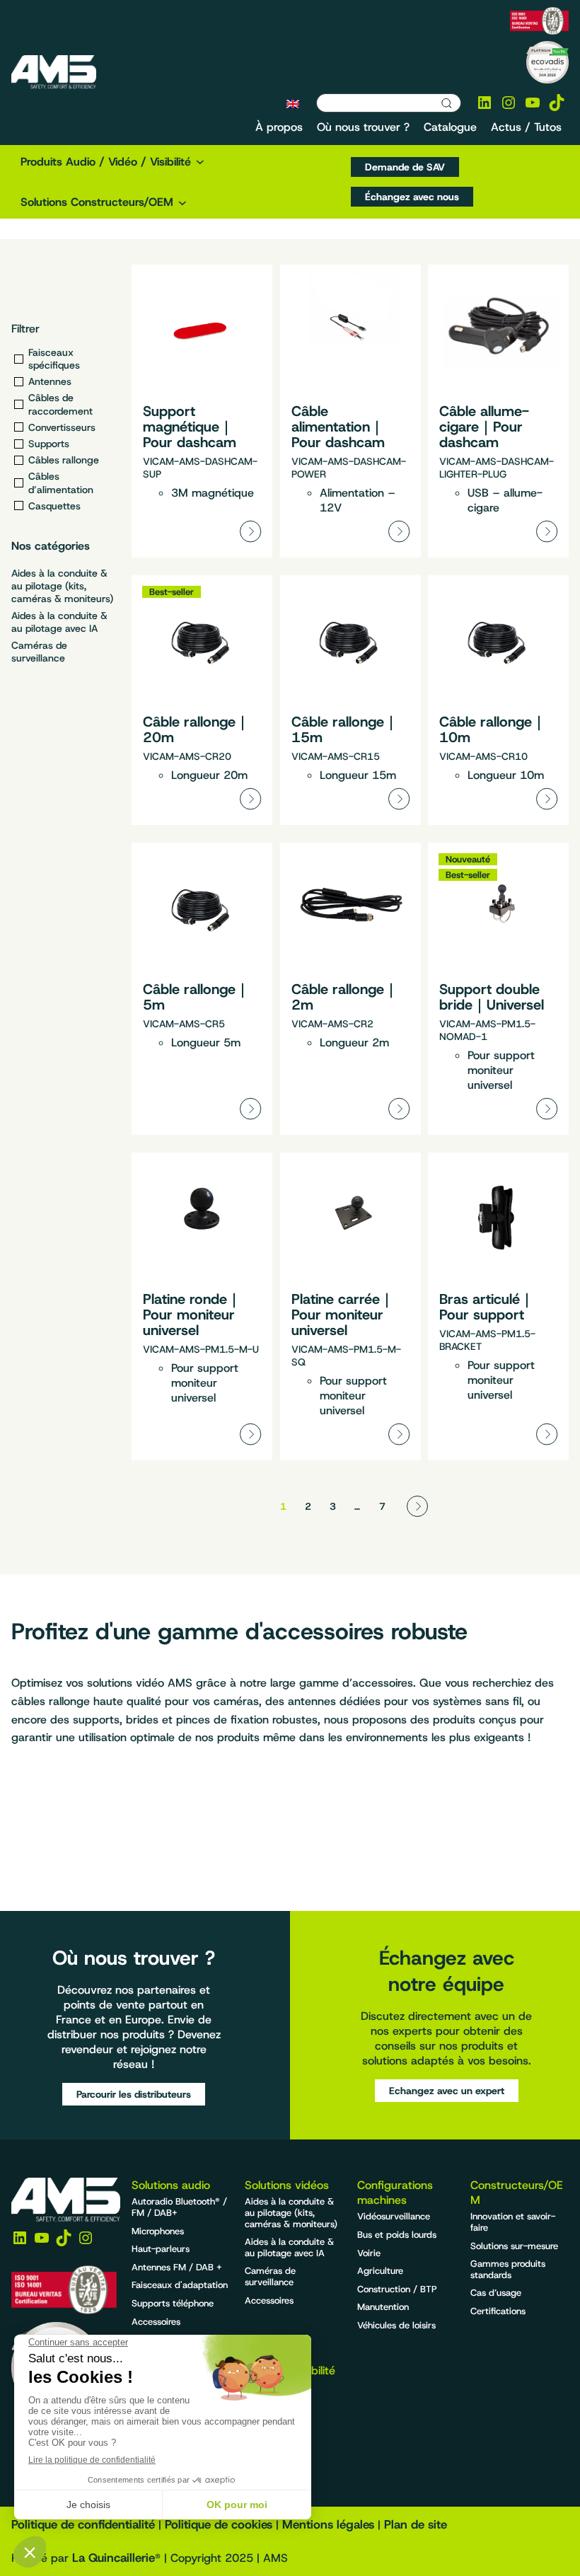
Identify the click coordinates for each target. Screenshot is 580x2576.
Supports (49, 444)
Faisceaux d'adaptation (180, 2285)
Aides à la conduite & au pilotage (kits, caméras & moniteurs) (62, 586)
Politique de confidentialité (83, 2524)
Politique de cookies (219, 2524)
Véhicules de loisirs (396, 2325)
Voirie (369, 2253)
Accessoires (156, 2322)
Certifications (498, 2311)
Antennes (50, 381)
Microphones (158, 2231)
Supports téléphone (173, 2303)
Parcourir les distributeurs (134, 2094)
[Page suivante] (417, 1506)
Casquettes (54, 506)
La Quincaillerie (114, 2558)
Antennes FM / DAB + (177, 2267)
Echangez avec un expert (447, 2091)
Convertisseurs (62, 427)
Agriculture (380, 2271)
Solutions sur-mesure (514, 2246)
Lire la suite (202, 411)
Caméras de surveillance (39, 652)
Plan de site (416, 2524)
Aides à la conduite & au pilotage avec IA (59, 622)
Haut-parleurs (161, 2249)
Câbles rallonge (64, 460)
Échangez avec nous (412, 197)
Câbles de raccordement (60, 404)
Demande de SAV (405, 167)
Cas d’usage (496, 2293)
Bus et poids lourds (397, 2235)
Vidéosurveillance (394, 2216)
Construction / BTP (397, 2289)
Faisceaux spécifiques (54, 359)
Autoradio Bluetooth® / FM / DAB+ (179, 2207)
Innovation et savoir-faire (513, 2222)
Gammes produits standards (508, 2269)
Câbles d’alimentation (61, 483)
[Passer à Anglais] (293, 103)
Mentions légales (328, 2524)
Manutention (383, 2307)
